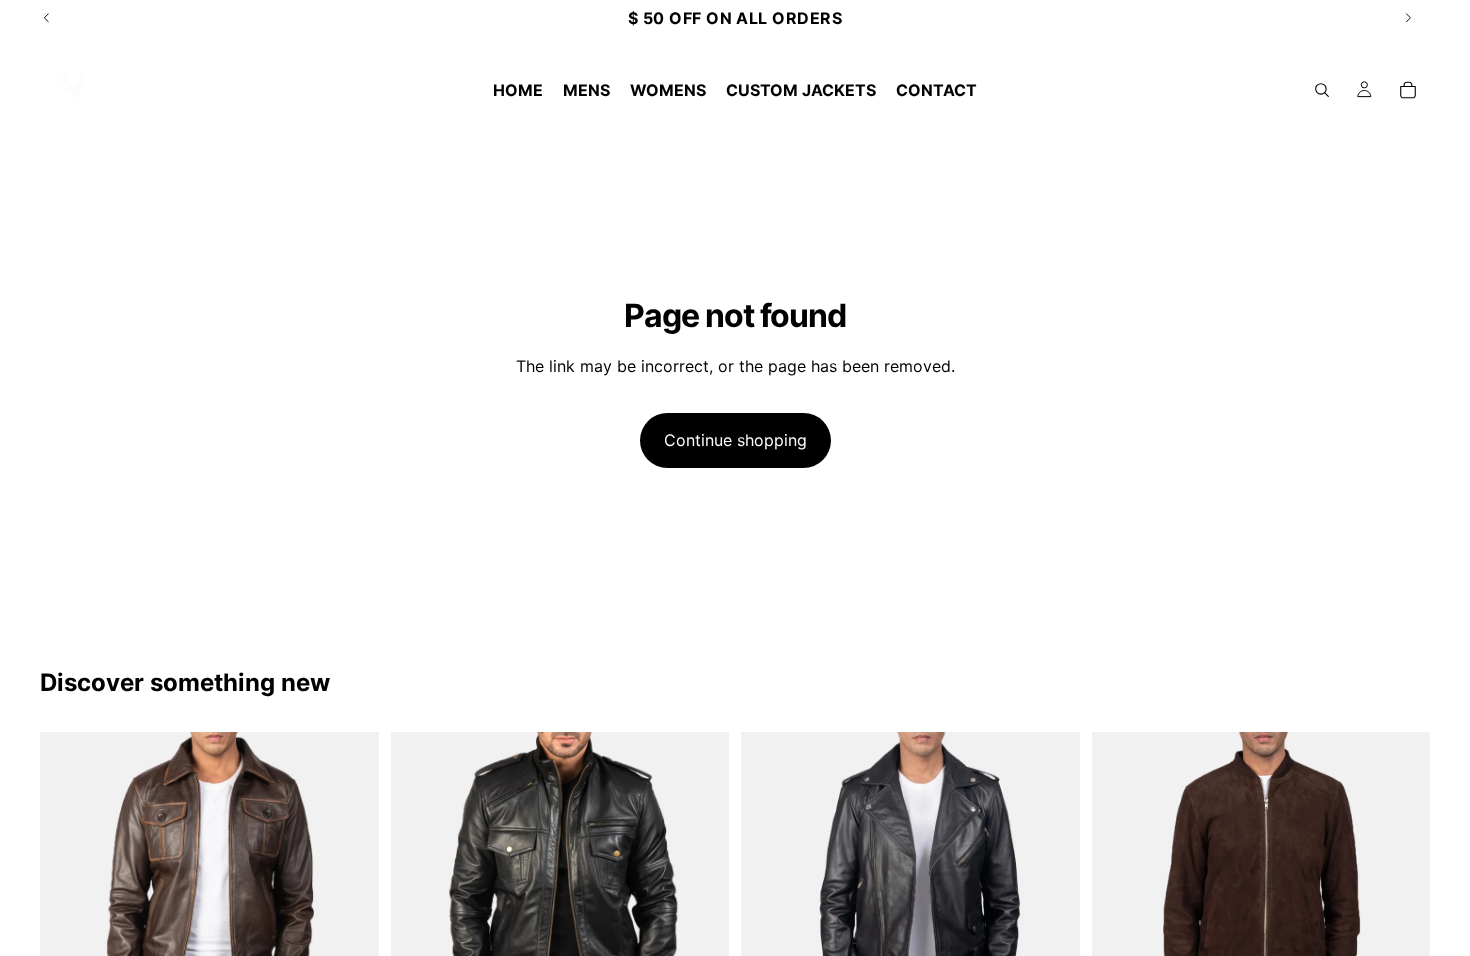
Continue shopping (735, 440)
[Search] (1322, 90)
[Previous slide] (70, 902)
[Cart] (1408, 90)
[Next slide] (349, 902)
